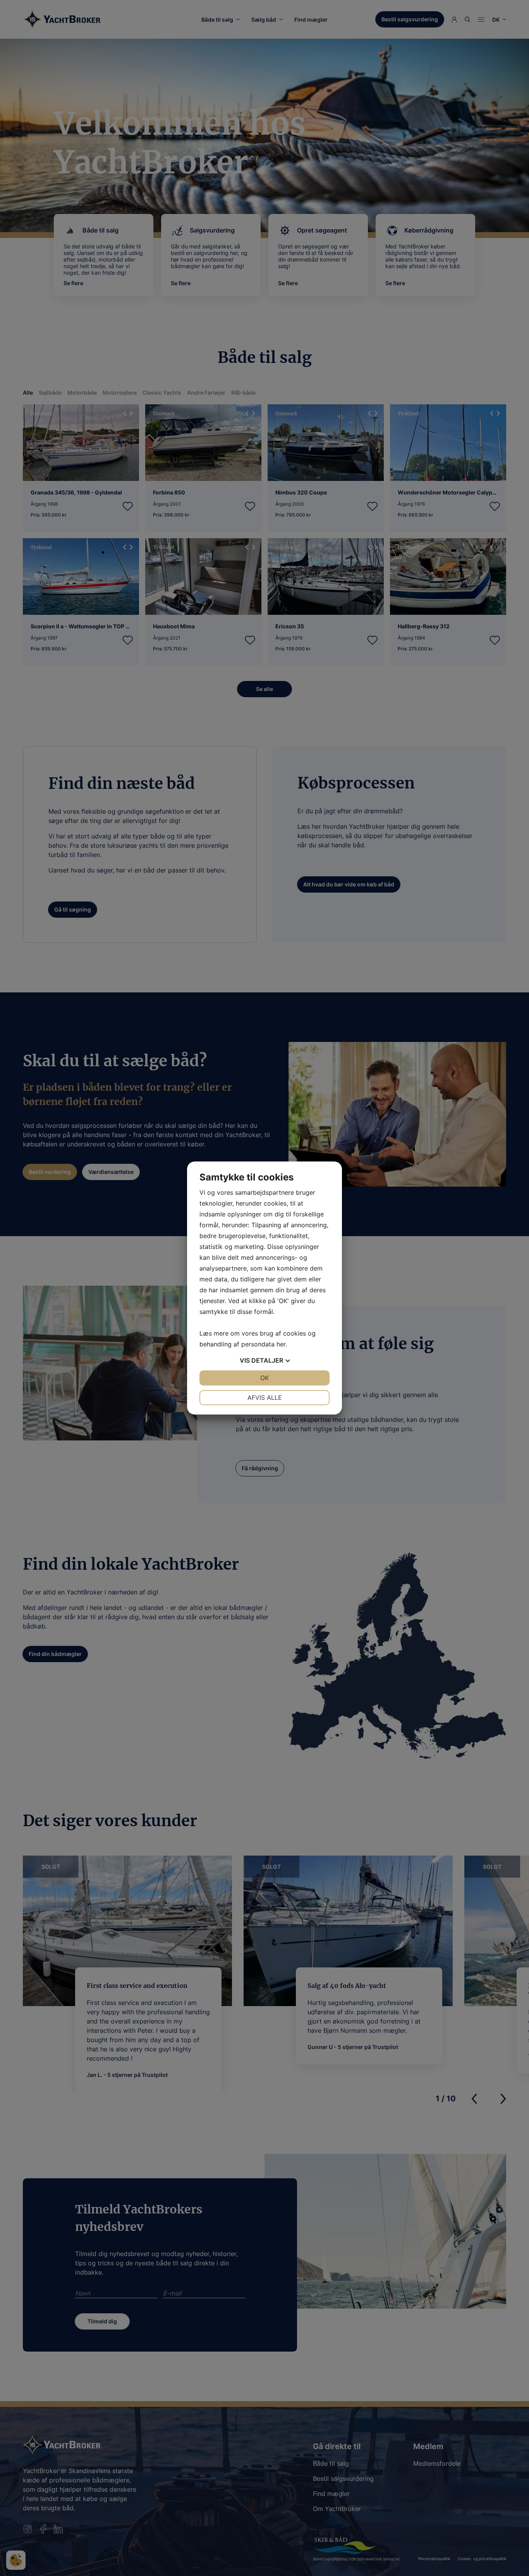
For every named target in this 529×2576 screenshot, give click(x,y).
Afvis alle (265, 1397)
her (281, 1344)
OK (264, 1378)
